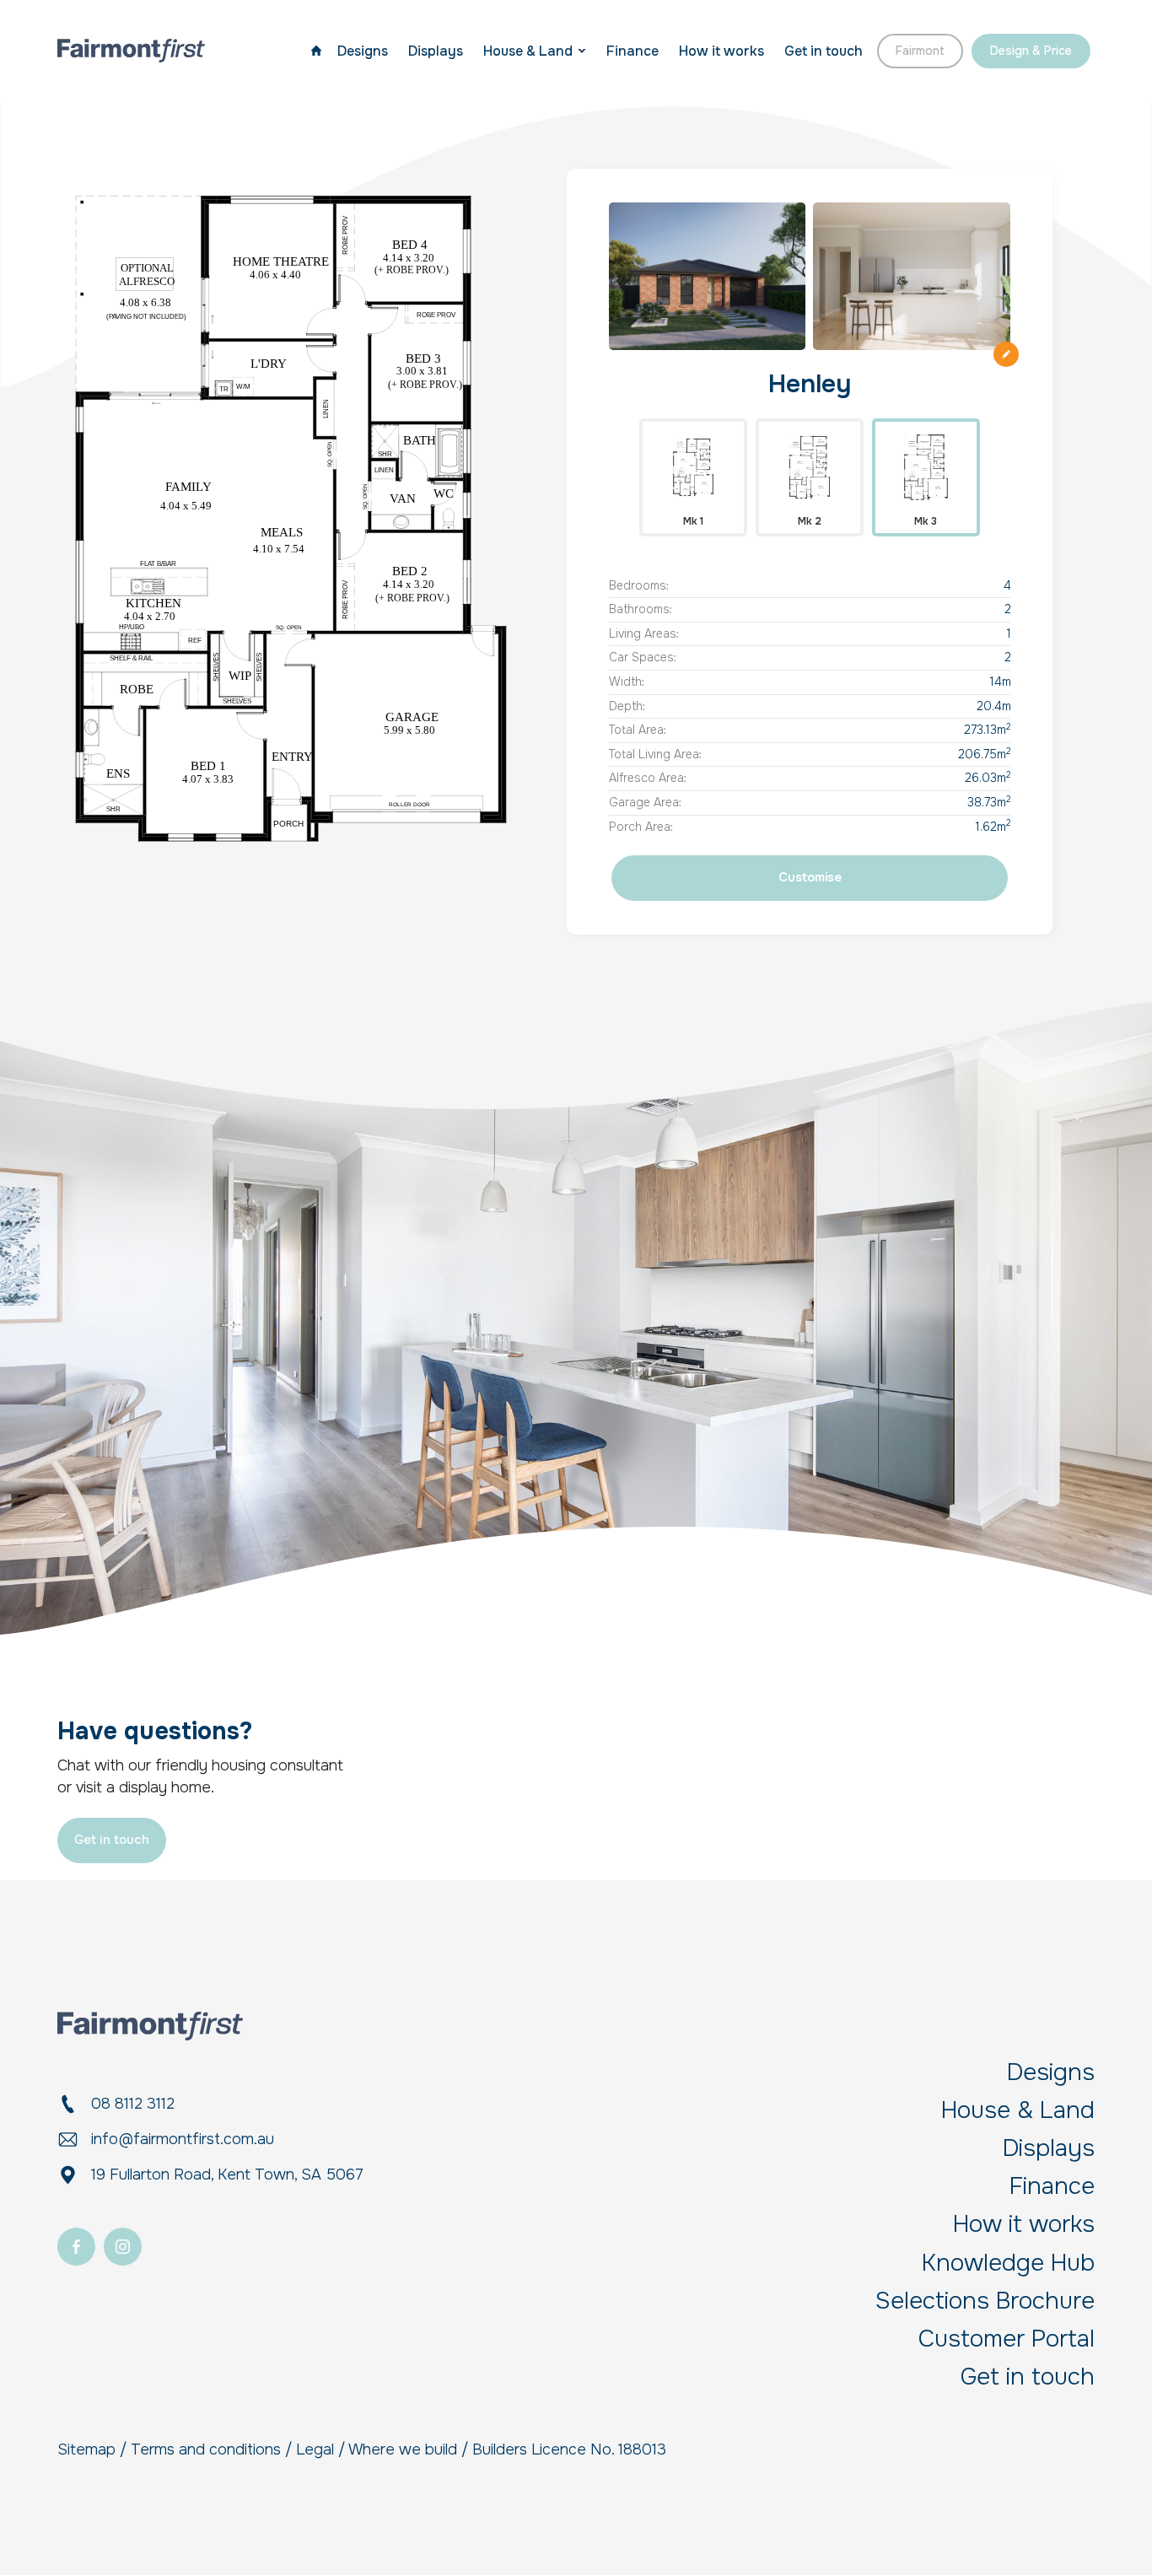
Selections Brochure (985, 2301)
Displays (436, 51)
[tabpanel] (291, 519)
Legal (315, 2449)
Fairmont (920, 51)
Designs (363, 51)
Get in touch (824, 51)
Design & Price (1031, 51)
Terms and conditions (206, 2449)
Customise (810, 877)
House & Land (528, 51)
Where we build (403, 2449)
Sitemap (86, 2449)
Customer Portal (1007, 2339)
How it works (721, 51)
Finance (633, 51)
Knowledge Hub (1008, 2263)
